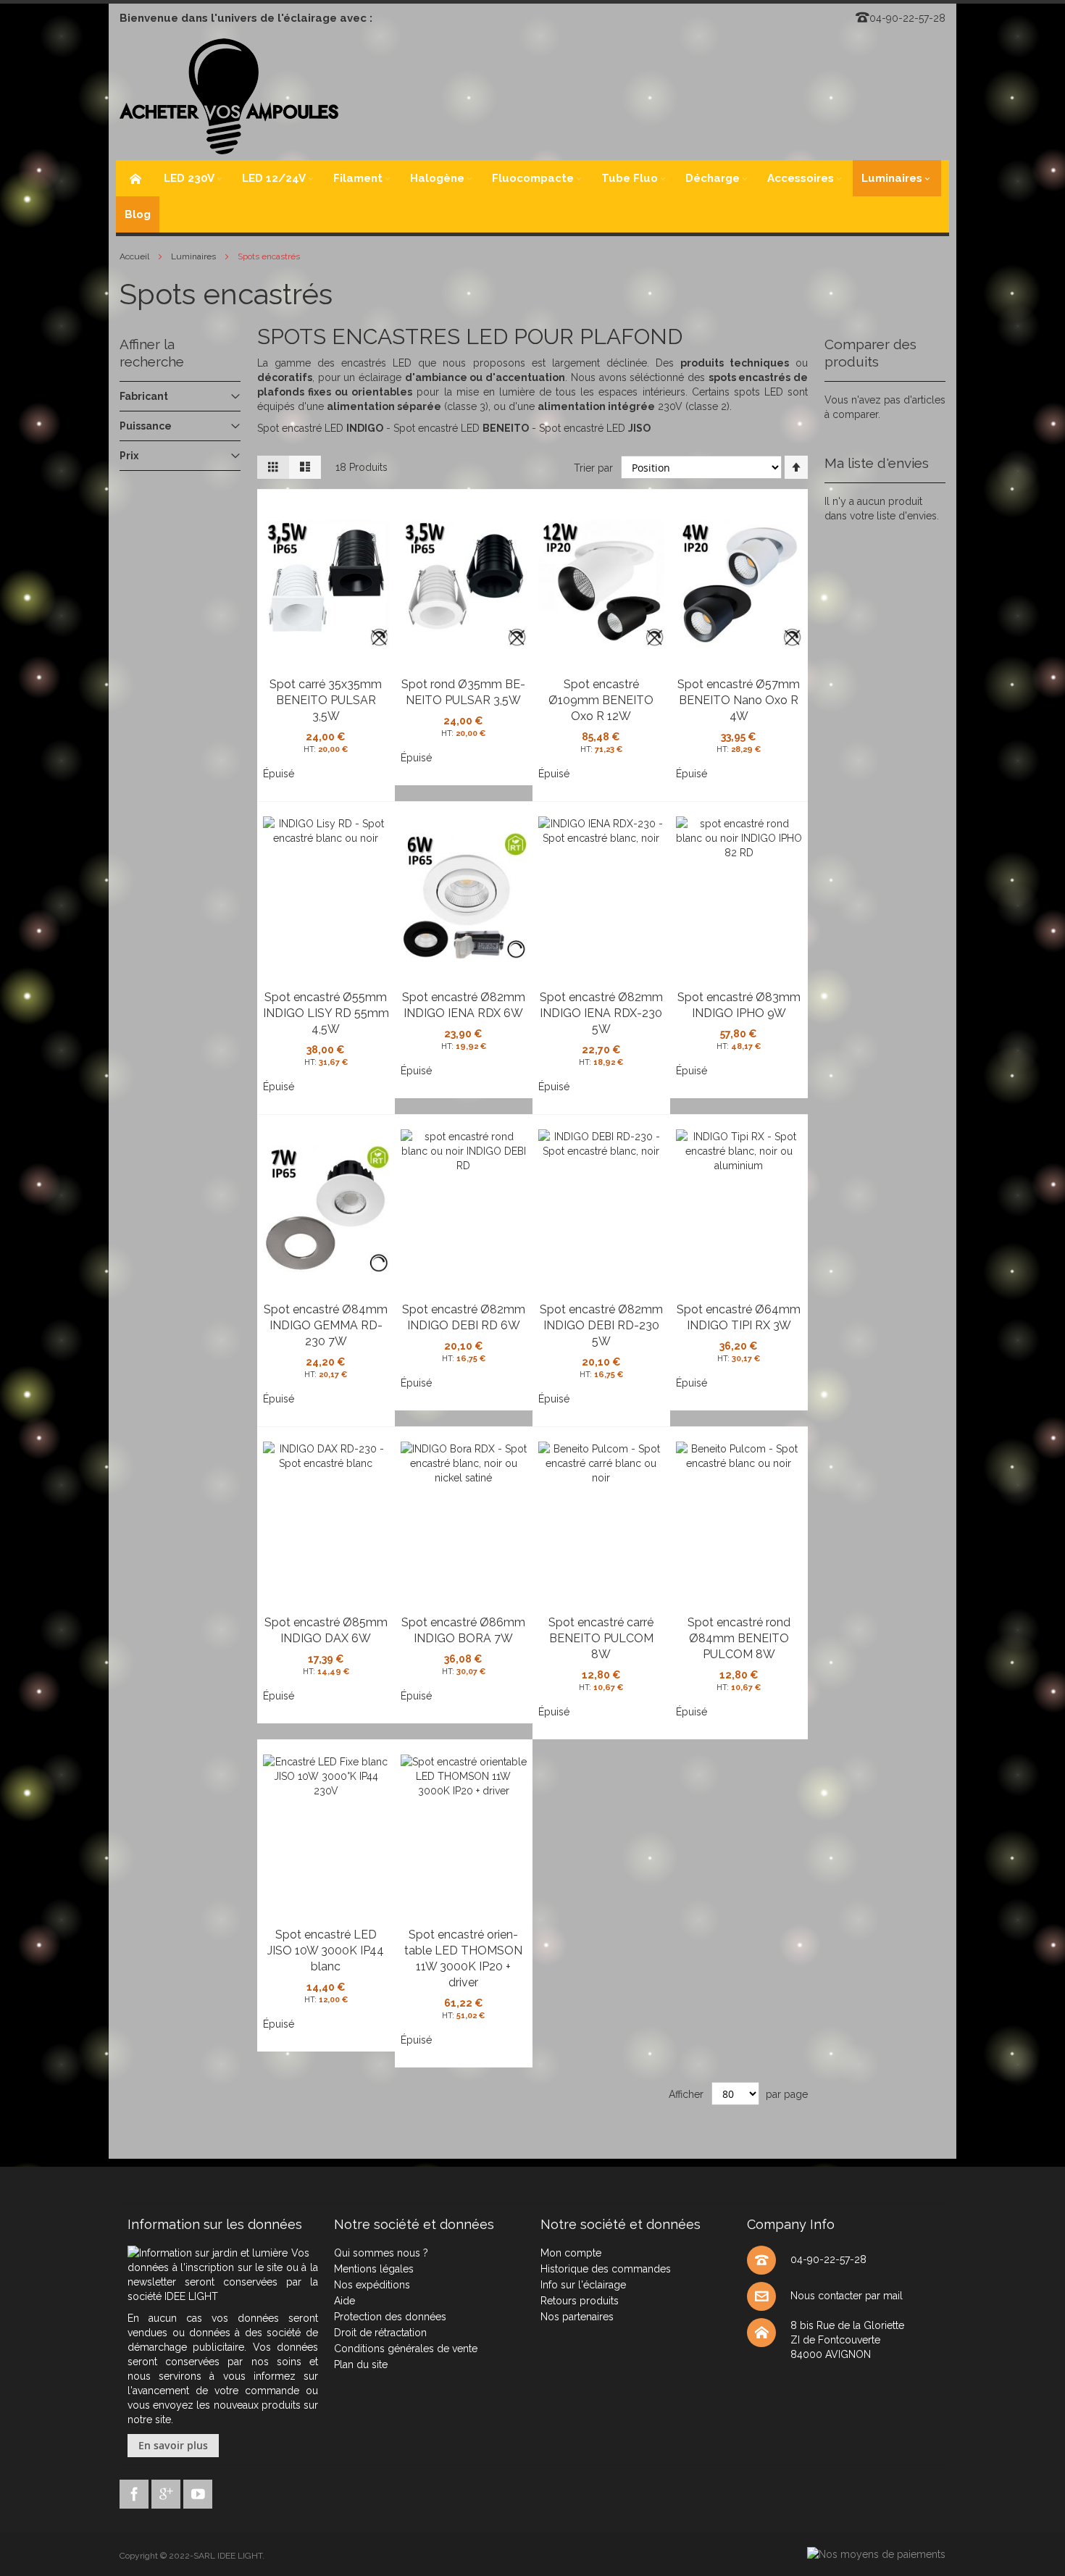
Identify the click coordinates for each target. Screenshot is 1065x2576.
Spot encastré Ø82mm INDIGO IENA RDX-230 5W (601, 1013)
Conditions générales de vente (406, 2349)
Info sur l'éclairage (583, 2285)
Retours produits (580, 2301)
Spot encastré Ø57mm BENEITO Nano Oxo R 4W (739, 700)
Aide (344, 2301)
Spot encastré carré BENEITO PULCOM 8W (601, 1638)
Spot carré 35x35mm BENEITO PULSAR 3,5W (326, 700)
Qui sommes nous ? (381, 2253)
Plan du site (361, 2364)
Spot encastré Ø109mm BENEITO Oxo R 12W (601, 700)
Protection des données (390, 2317)
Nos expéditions (372, 2285)
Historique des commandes (606, 2269)
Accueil (135, 256)
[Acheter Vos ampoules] (229, 96)
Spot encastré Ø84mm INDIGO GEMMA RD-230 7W (326, 1325)
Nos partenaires (577, 2317)
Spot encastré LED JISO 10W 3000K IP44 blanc (326, 1950)
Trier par (593, 468)
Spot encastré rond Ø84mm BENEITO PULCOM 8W (739, 1638)
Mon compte (571, 2253)
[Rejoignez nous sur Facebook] (135, 2492)
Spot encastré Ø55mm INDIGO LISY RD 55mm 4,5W (326, 1013)
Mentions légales (374, 2269)
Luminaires (195, 256)
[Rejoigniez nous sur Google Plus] (167, 2492)
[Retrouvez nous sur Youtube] (198, 2492)
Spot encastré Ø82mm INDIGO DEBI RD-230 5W (601, 1325)
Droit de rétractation (380, 2333)
